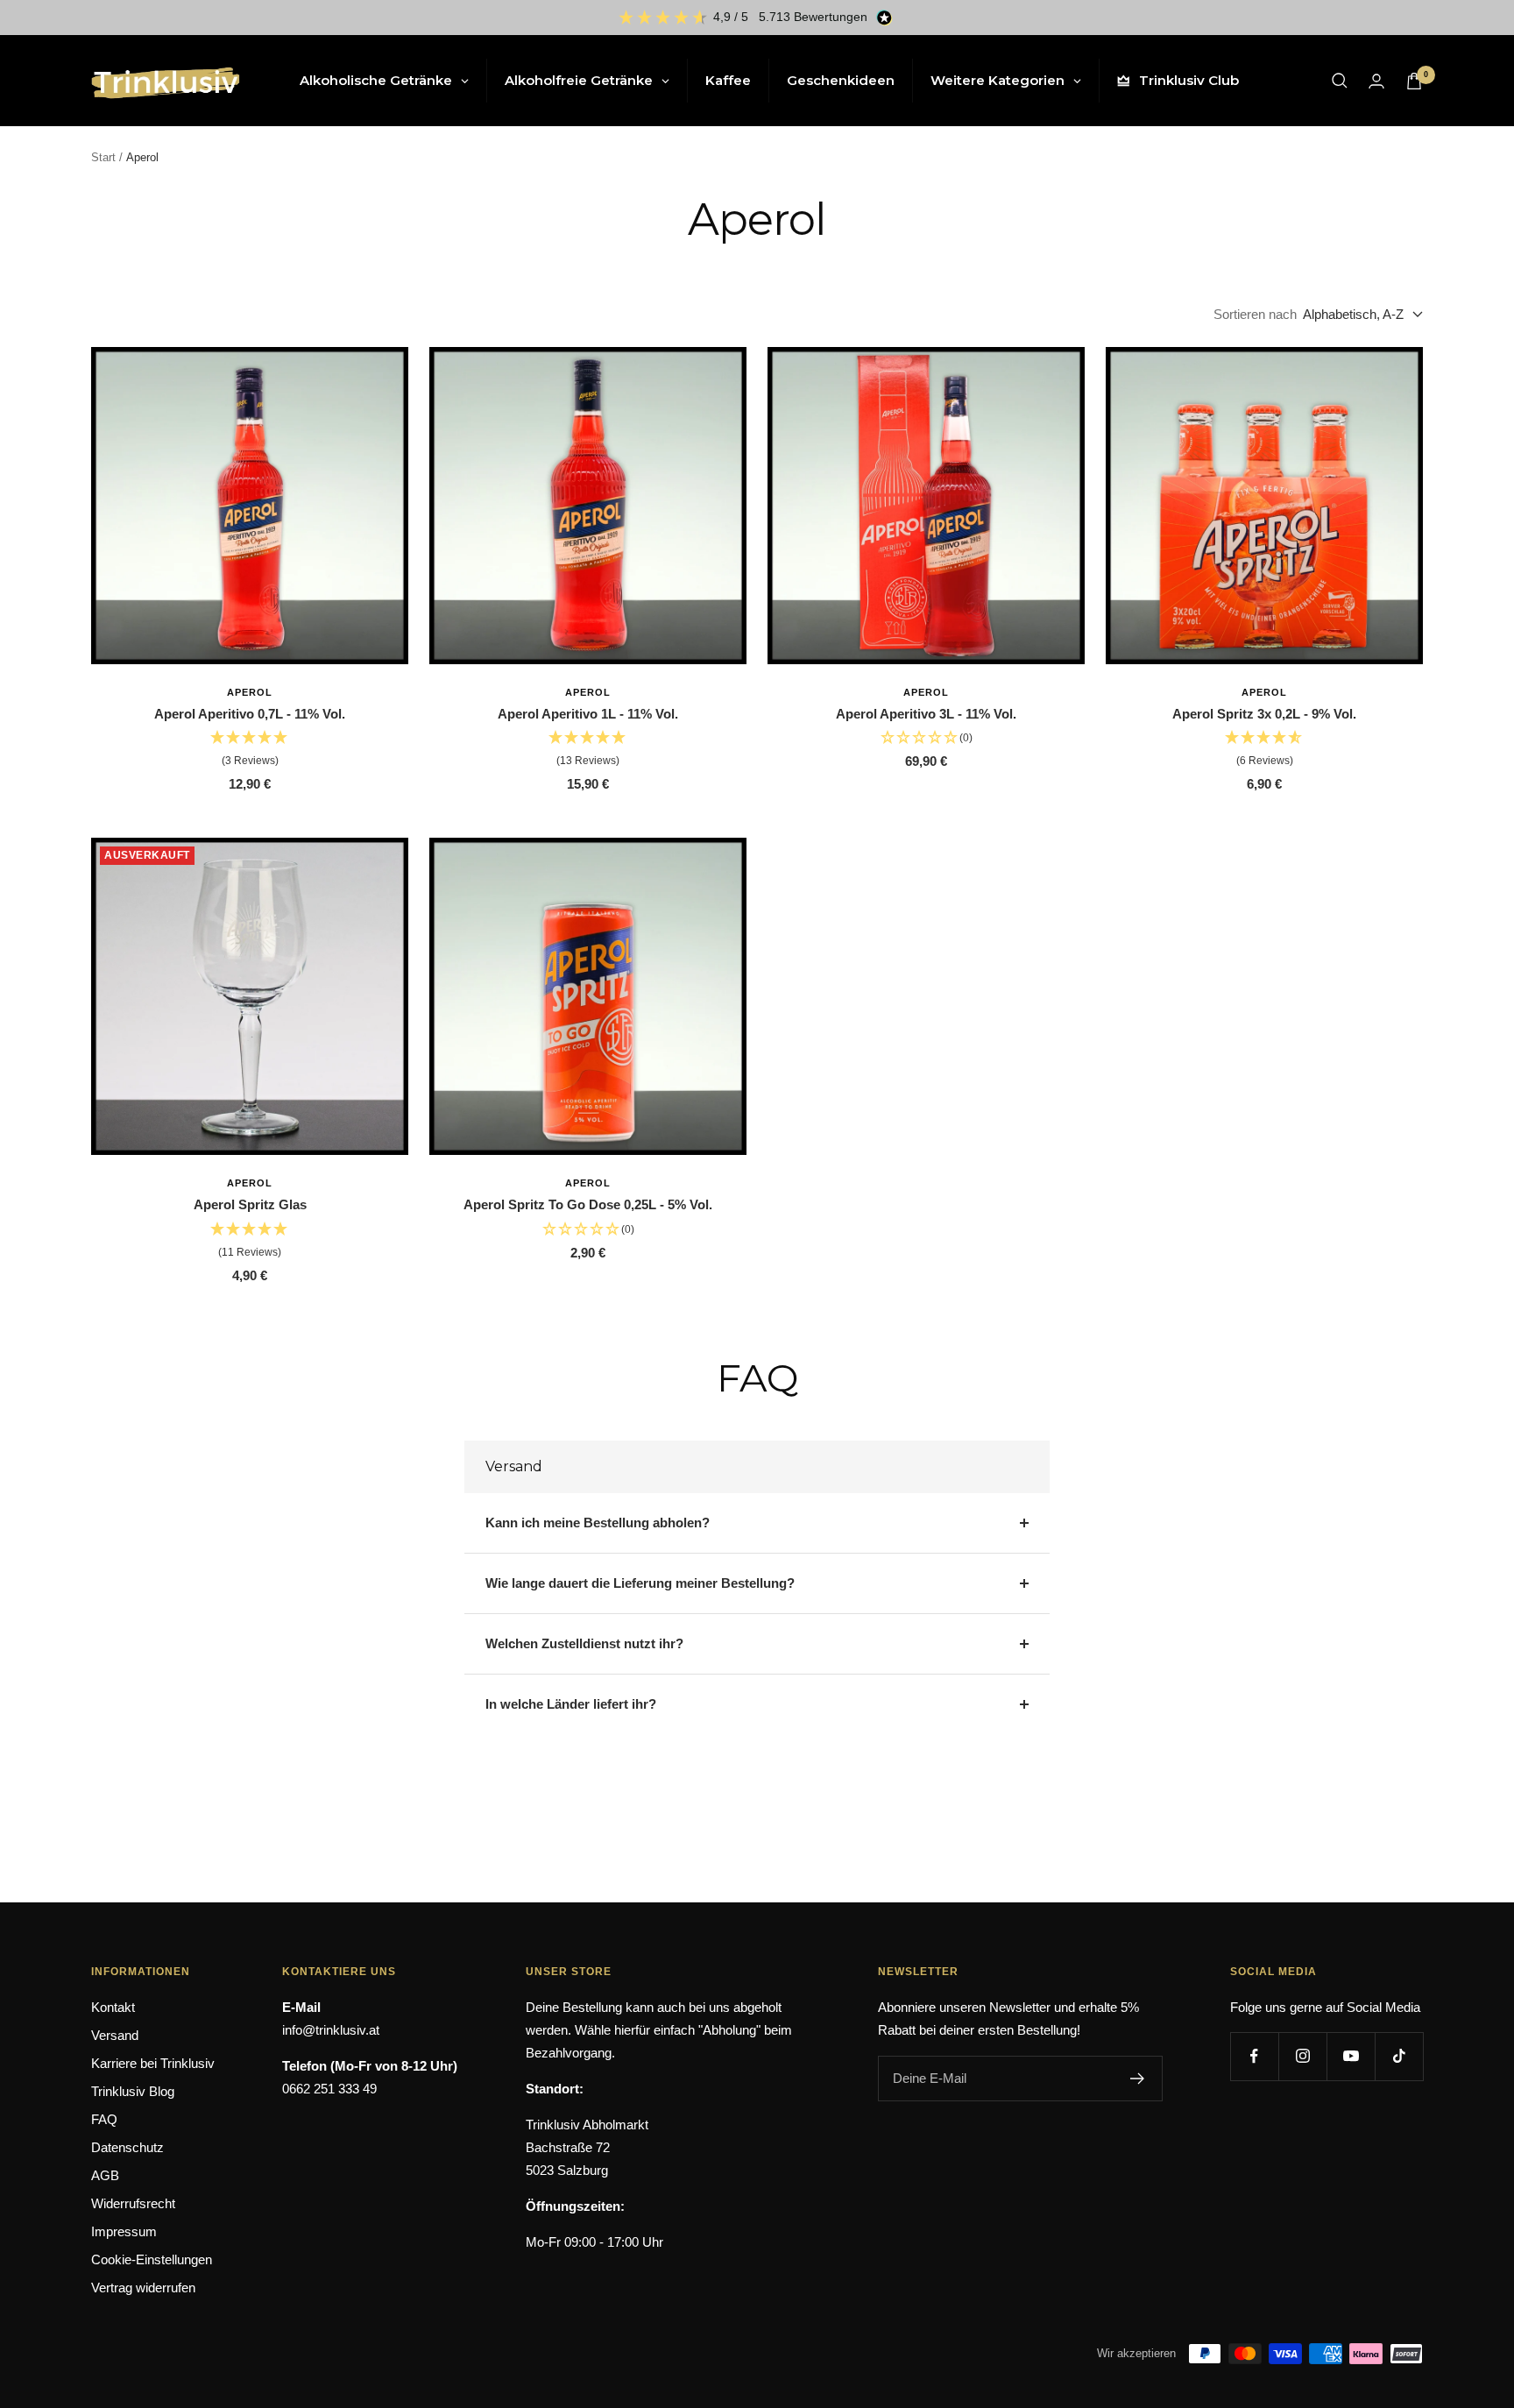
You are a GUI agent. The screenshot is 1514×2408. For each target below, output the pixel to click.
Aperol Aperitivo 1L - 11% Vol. (588, 714)
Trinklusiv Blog (133, 2091)
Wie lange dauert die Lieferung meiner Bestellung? (640, 1583)
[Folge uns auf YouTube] (1351, 2056)
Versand (115, 2035)
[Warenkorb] (1414, 81)
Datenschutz (127, 2147)
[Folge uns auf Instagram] (1302, 2056)
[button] (250, 750)
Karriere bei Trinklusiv (153, 2063)
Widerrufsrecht (133, 2203)
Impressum (124, 2231)
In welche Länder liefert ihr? (571, 1704)
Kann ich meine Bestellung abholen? (598, 1523)
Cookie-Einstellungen (152, 2259)
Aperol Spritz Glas (250, 1204)
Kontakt (113, 2007)
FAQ (104, 2119)
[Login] (1376, 81)
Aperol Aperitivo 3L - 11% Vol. (926, 714)
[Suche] (1340, 81)
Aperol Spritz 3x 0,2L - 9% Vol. (1264, 714)
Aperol (250, 692)
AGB (105, 2175)
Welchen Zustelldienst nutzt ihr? (584, 1643)
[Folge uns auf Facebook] (1254, 2056)
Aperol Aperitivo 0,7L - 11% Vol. (250, 714)
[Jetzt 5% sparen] (1138, 2079)
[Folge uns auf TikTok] (1399, 2056)
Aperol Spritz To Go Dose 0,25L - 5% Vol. (588, 1204)
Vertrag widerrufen (143, 2288)
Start (103, 157)
